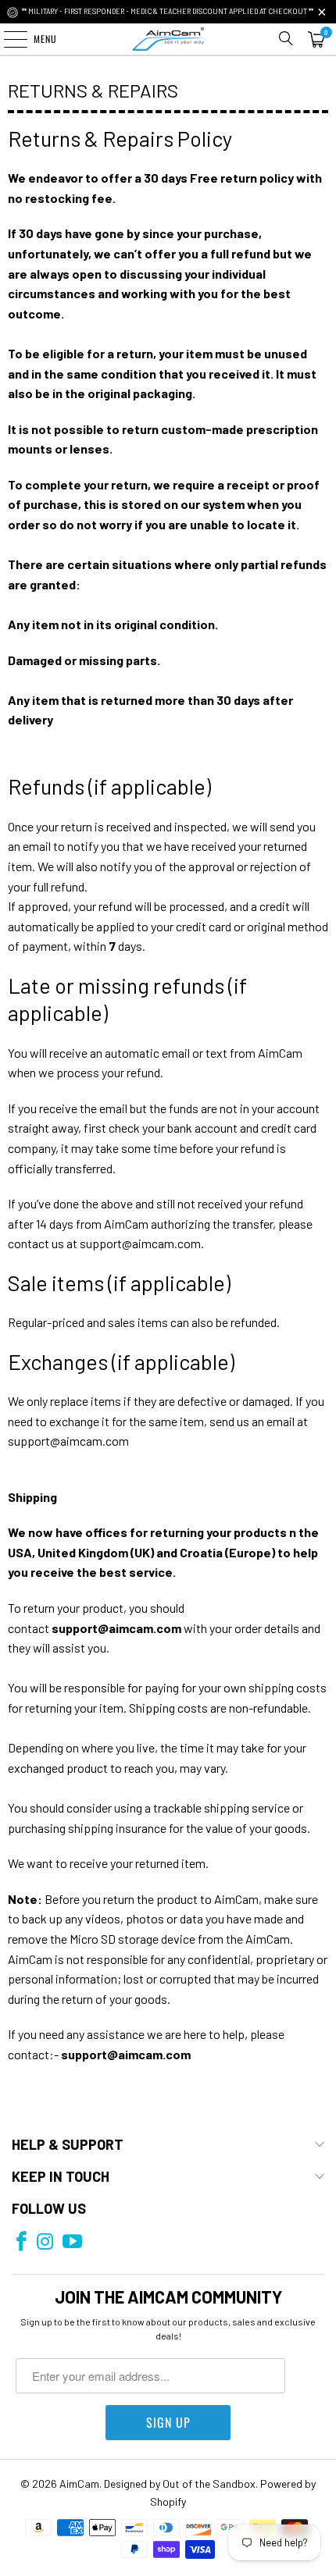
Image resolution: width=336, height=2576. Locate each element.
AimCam (79, 2483)
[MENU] (7, 39)
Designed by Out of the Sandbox (180, 2483)
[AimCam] (168, 39)
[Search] (286, 39)
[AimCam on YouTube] (72, 2242)
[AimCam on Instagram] (45, 2242)
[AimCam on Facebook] (21, 2242)
